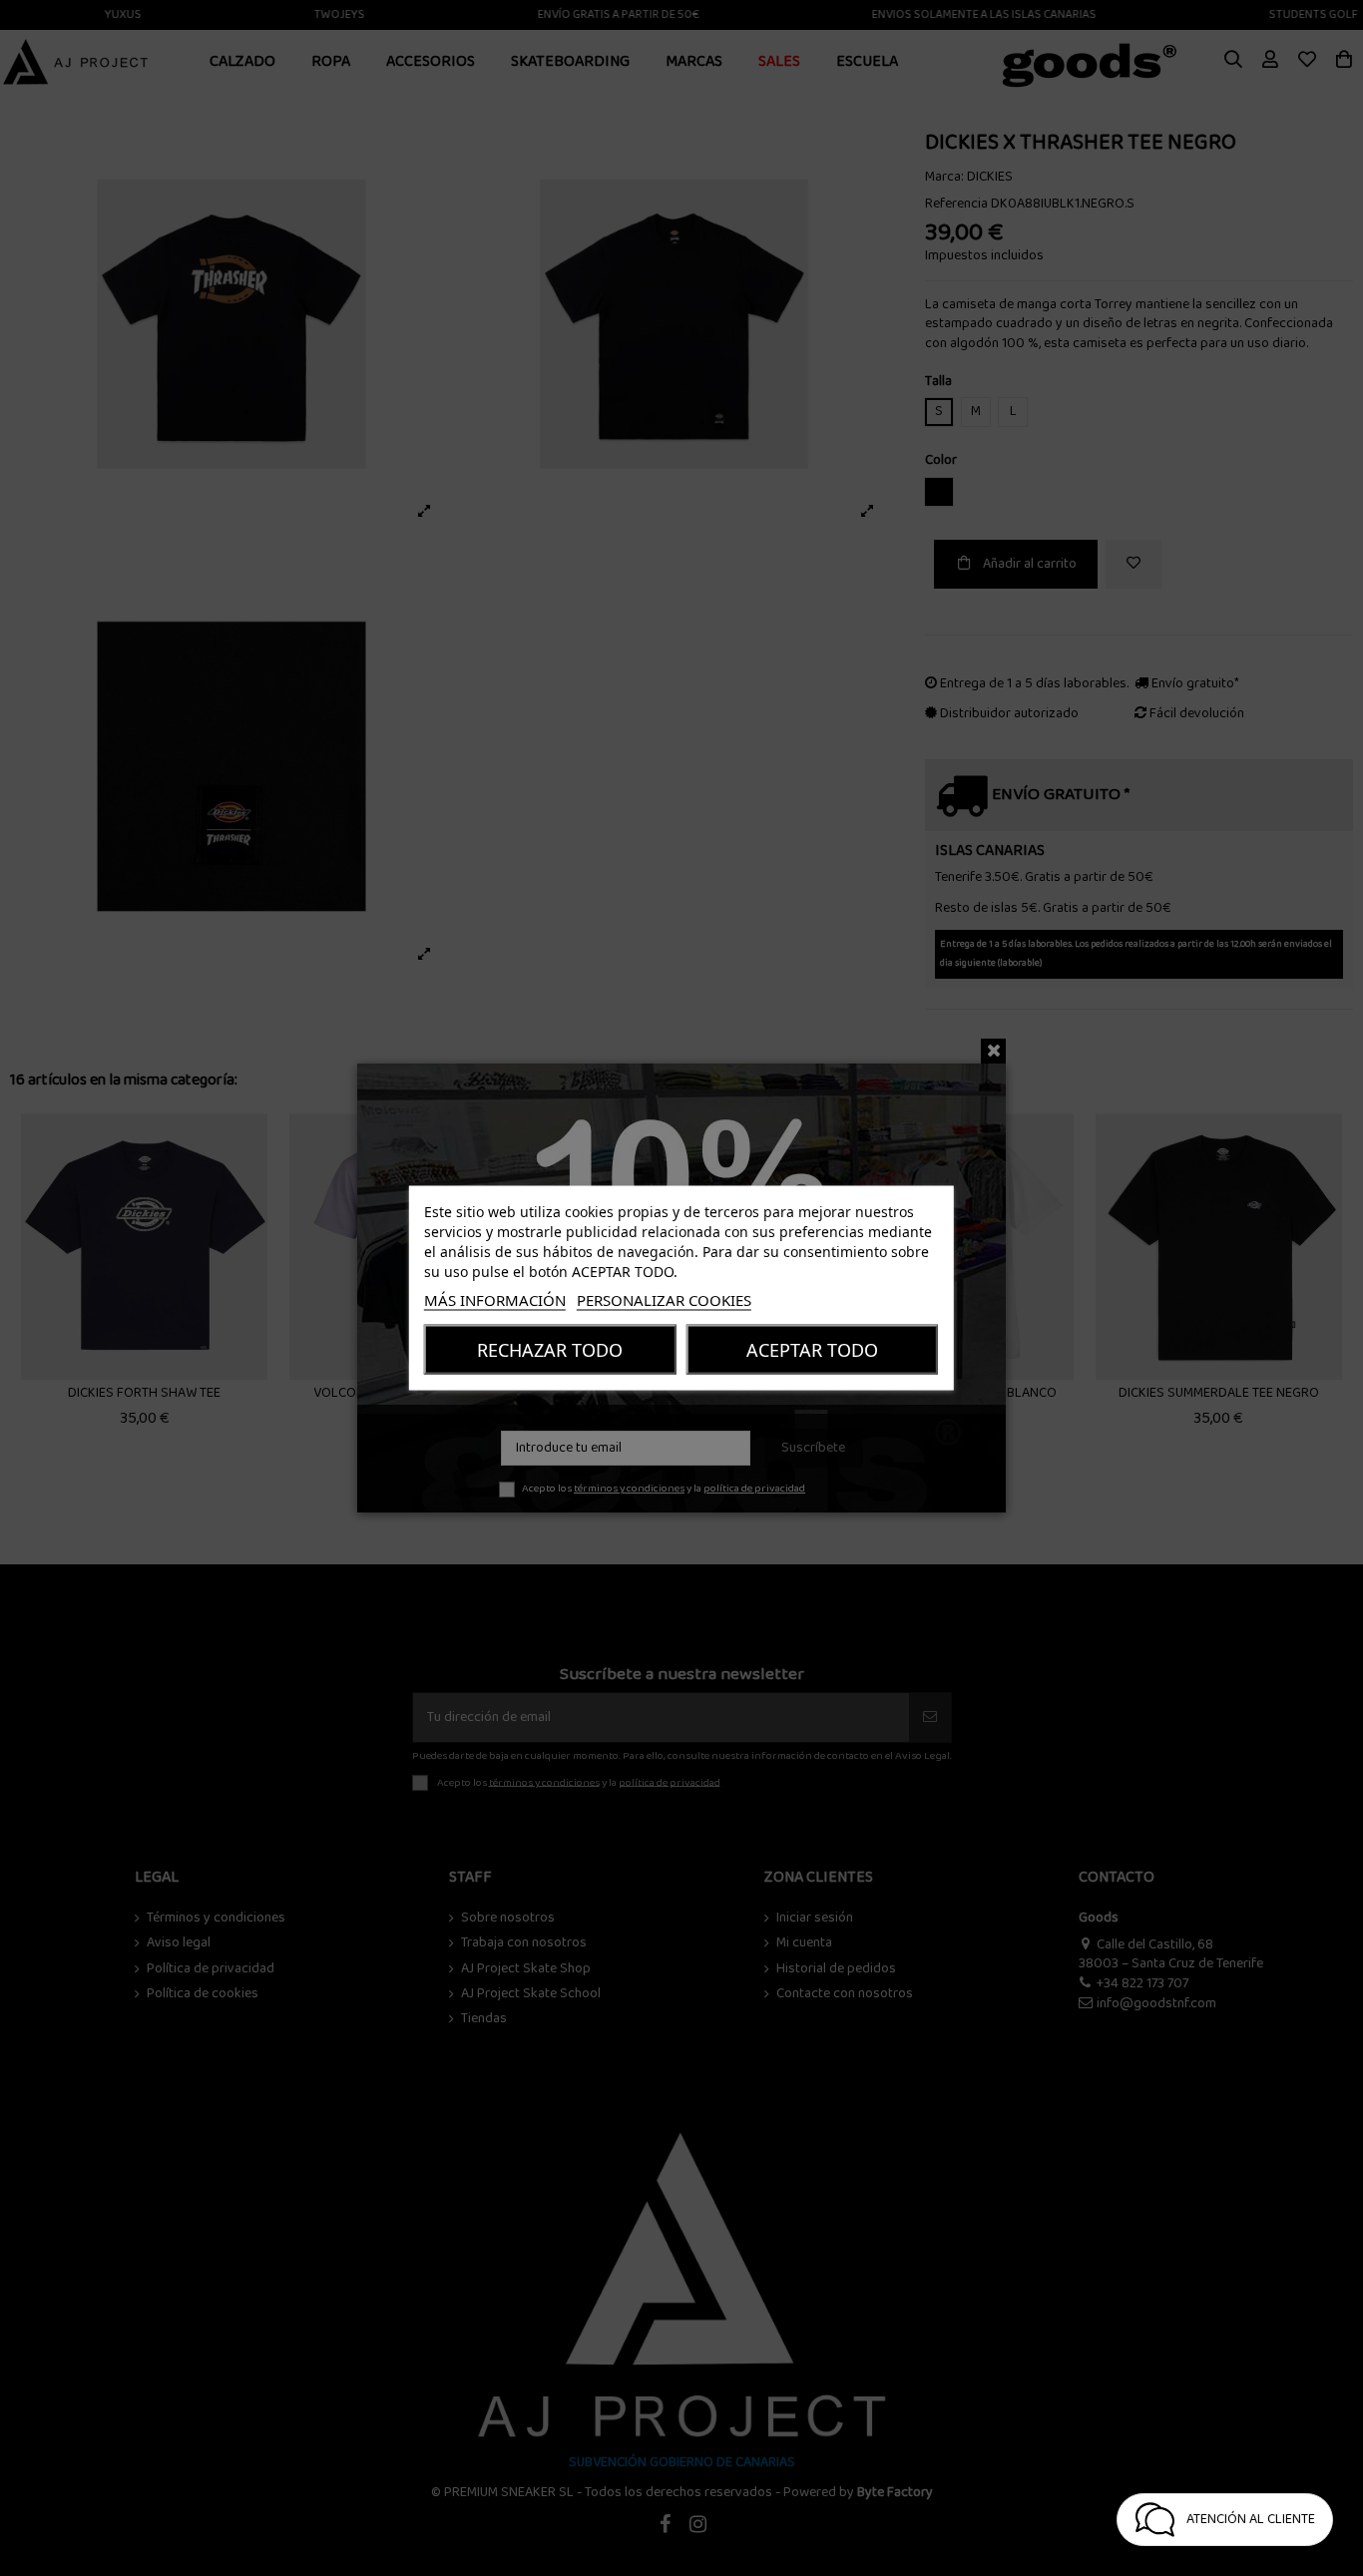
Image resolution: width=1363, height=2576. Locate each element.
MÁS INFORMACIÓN (495, 1300)
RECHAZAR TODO (550, 1350)
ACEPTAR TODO (812, 1350)
